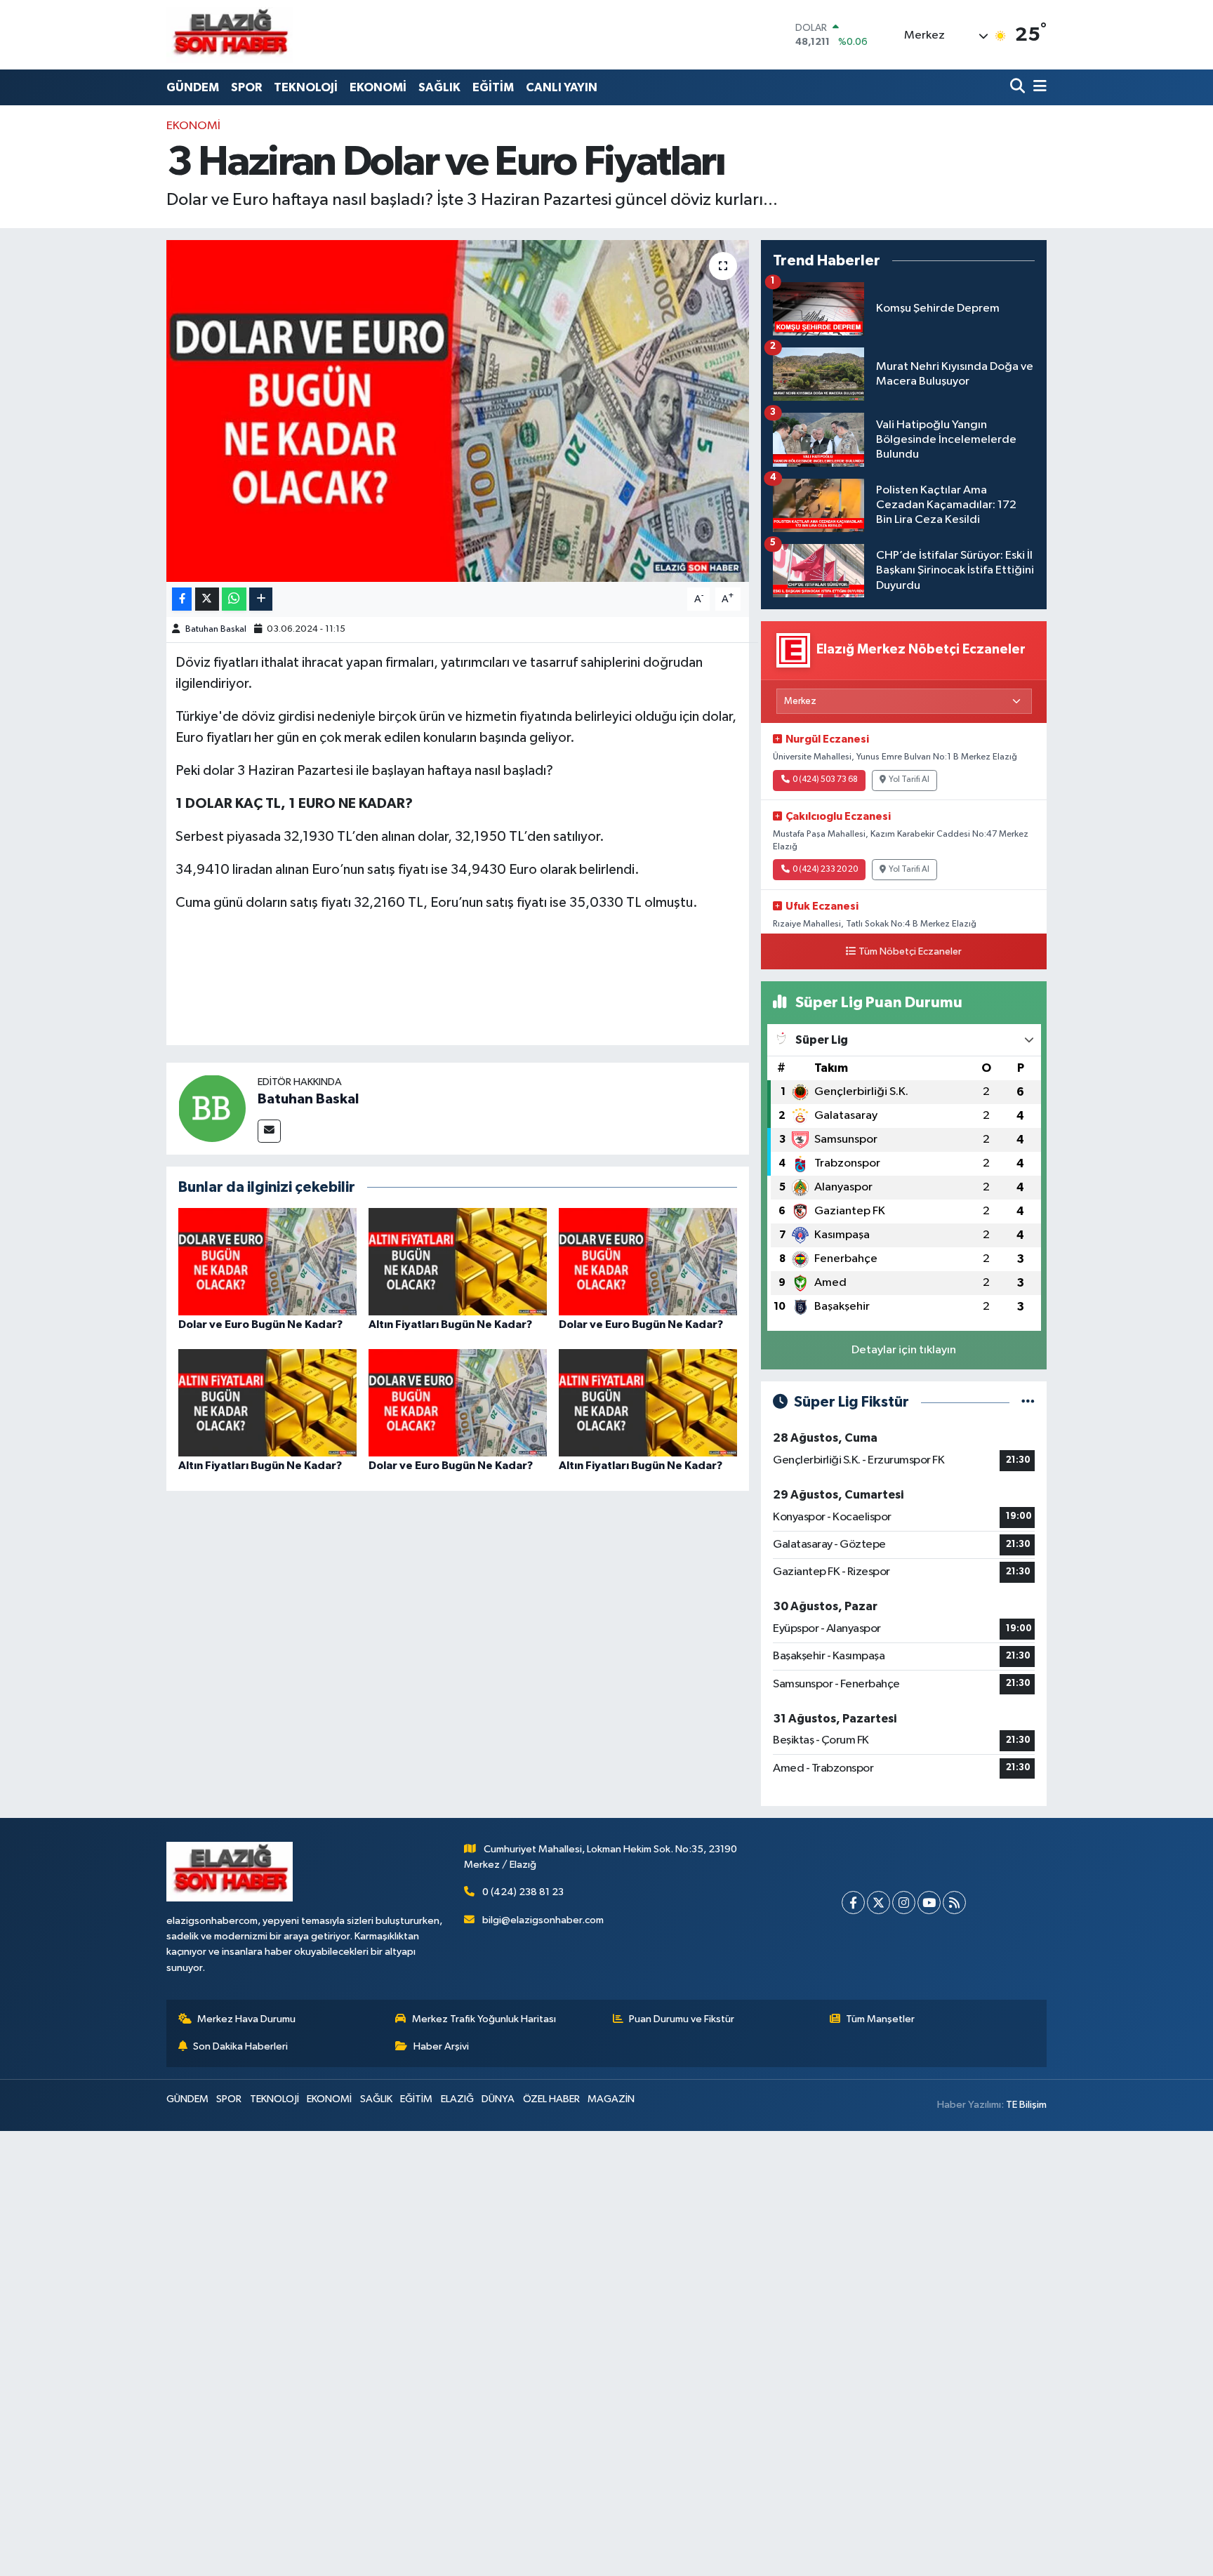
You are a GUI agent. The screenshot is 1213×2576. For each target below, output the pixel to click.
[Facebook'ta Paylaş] (182, 599)
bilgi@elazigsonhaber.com (543, 1920)
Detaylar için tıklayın (904, 1350)
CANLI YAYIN (562, 87)
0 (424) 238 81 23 (523, 1892)
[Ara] (1019, 87)
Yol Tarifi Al (909, 780)
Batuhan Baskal (216, 629)
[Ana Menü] (1038, 87)
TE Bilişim (1026, 2105)
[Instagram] (904, 1903)
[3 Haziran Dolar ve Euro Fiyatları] (458, 411)
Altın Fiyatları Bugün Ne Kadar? (450, 1324)
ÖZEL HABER (551, 2099)
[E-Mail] (269, 1131)
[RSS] (954, 1903)
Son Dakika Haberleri (240, 2046)
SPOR (246, 87)
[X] (879, 1903)
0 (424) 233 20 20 (825, 870)
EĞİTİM (493, 87)
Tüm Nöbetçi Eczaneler (910, 952)
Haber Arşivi (441, 2046)
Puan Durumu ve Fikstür (682, 2019)
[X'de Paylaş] (207, 599)
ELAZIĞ (457, 2099)
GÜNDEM (193, 87)
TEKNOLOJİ (306, 87)
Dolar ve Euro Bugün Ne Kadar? (260, 1324)
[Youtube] (929, 1903)
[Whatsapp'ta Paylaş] (234, 599)
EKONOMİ (378, 87)
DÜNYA (498, 2099)
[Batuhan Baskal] (212, 1108)
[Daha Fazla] (261, 599)
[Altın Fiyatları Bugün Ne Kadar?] (458, 1261)
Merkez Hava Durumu (246, 2019)
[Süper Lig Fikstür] (1028, 1402)
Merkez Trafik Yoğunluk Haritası (484, 2019)
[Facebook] (853, 1903)
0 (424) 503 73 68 (825, 780)
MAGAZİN (611, 2099)
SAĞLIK (439, 87)
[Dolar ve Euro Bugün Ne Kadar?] (267, 1261)
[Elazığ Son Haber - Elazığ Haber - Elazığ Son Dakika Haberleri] (230, 35)
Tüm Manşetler (880, 2019)
